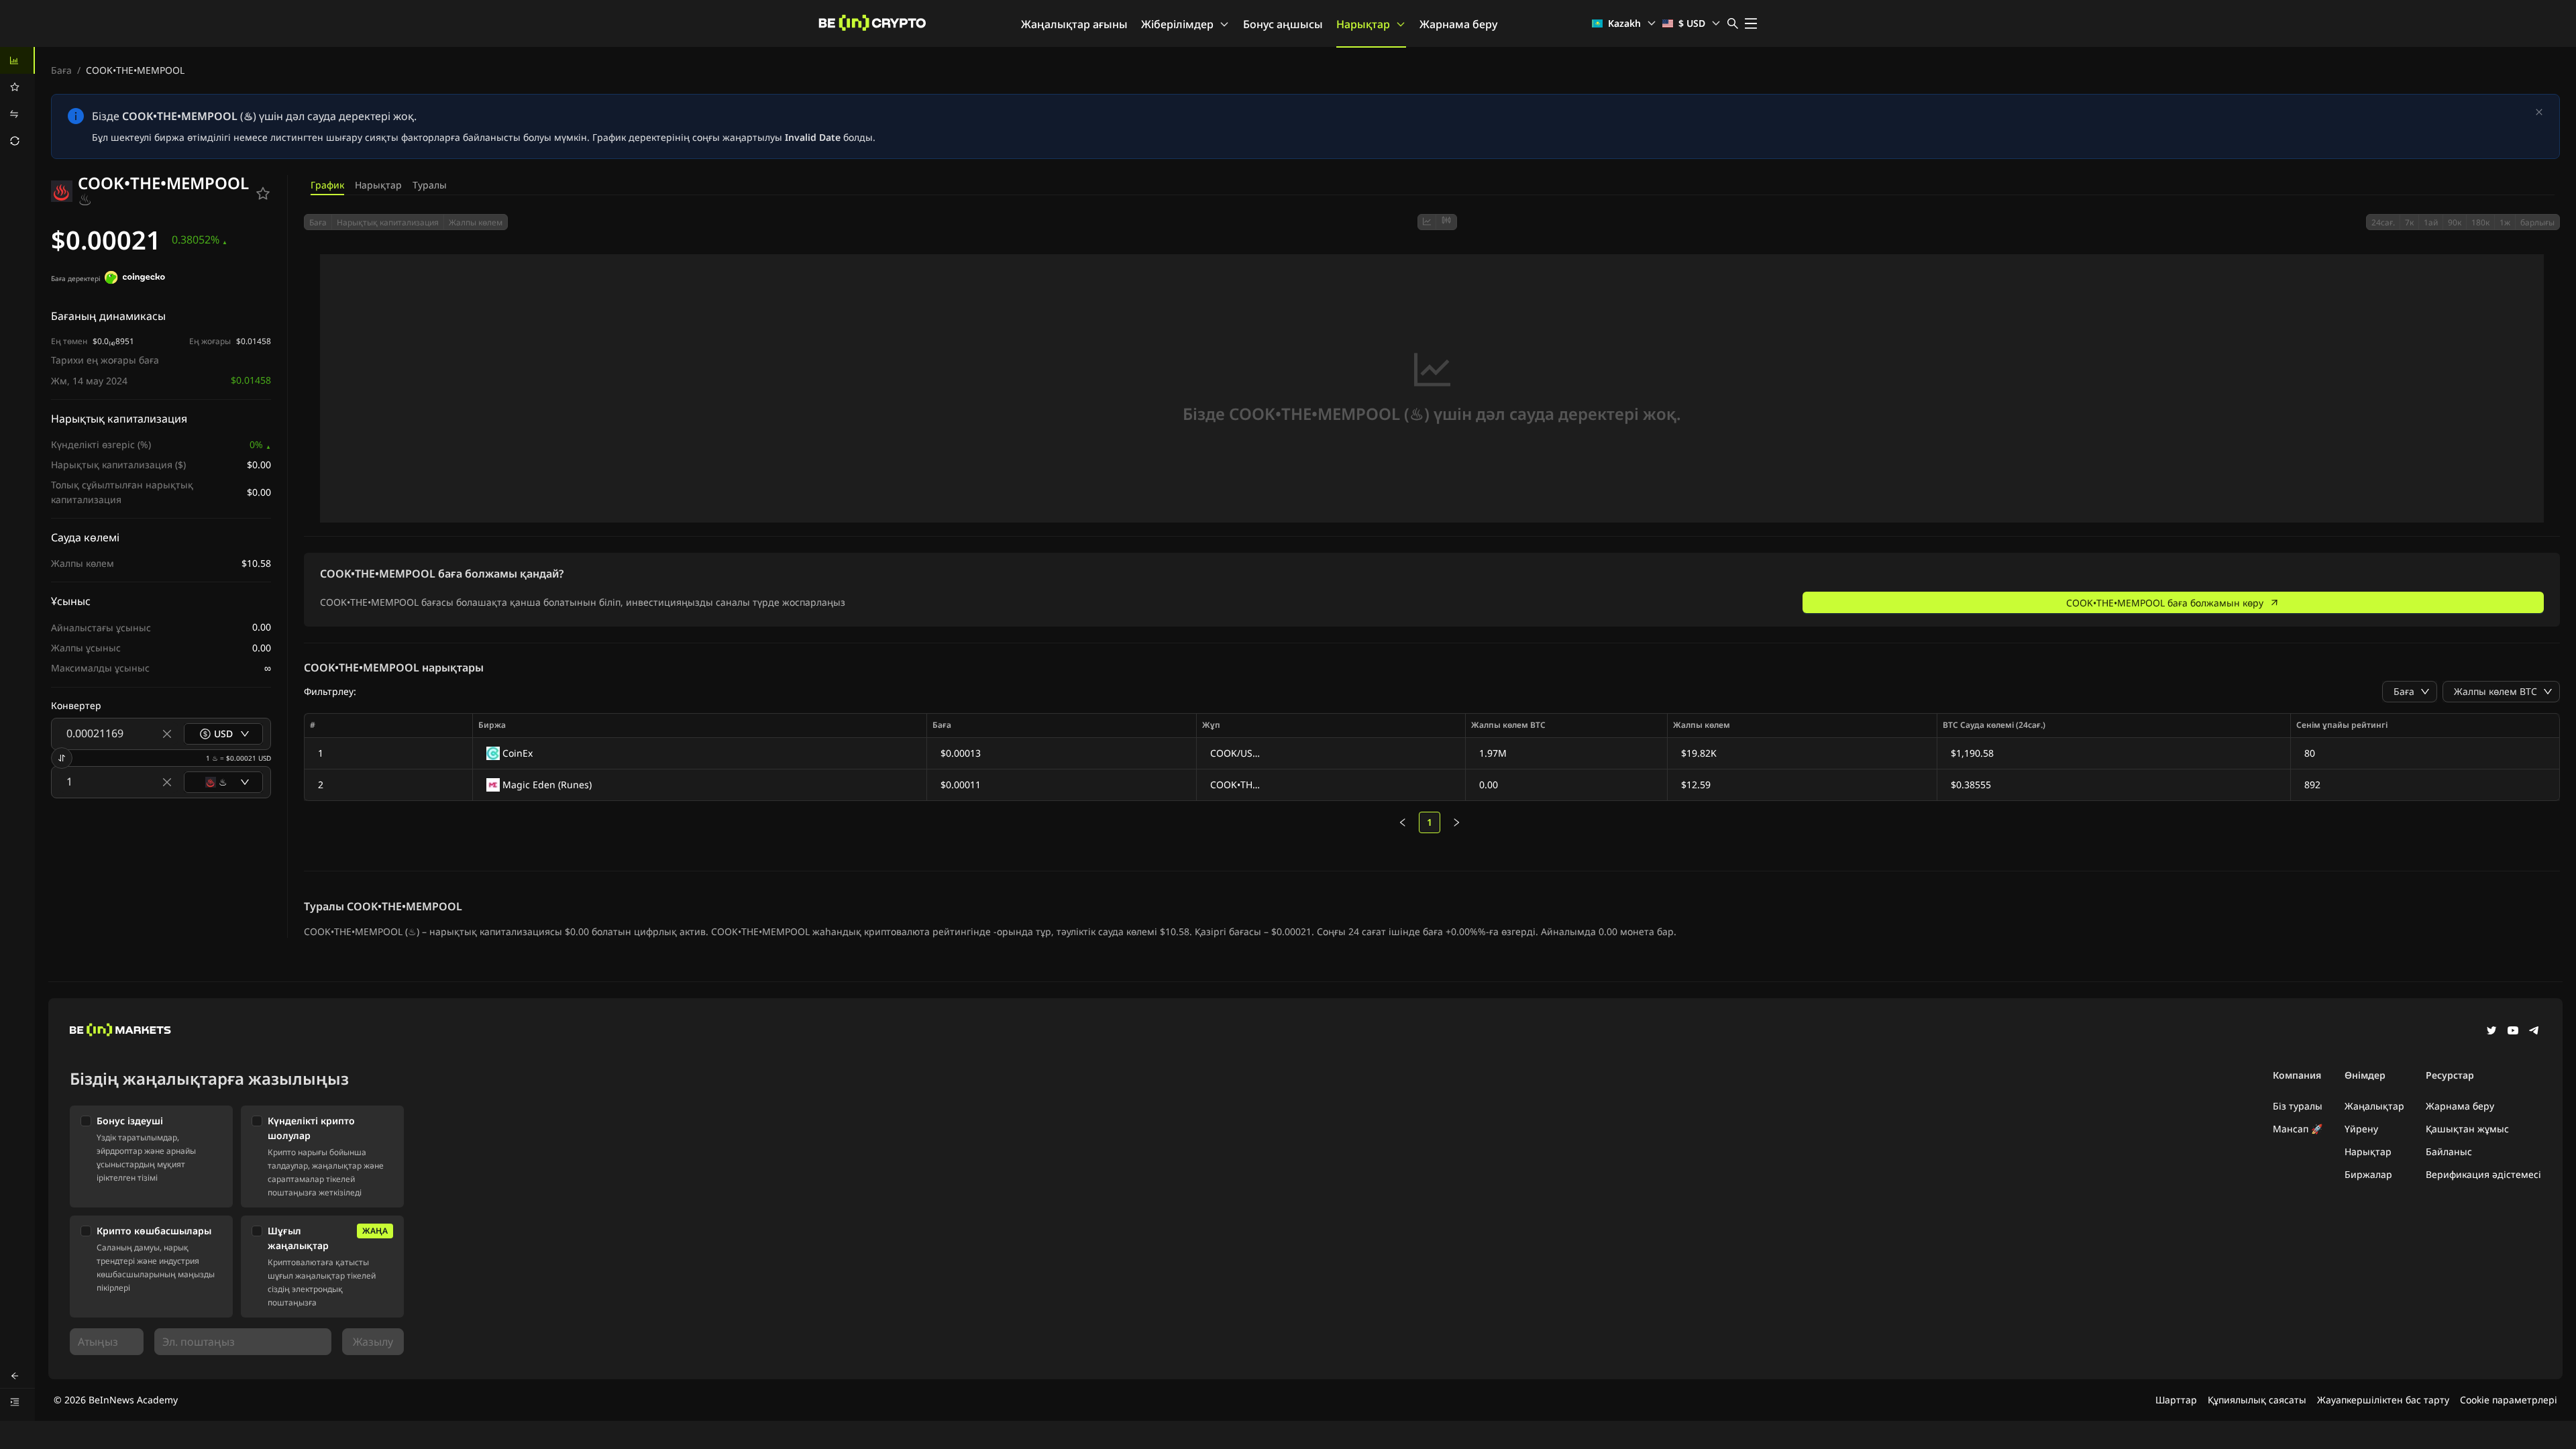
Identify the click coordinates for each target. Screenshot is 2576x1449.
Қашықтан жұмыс (2467, 1129)
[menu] (17, 101)
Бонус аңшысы (1283, 24)
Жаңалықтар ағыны (1074, 24)
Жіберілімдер (1177, 24)
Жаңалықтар (2374, 1106)
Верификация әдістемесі (2483, 1174)
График (327, 185)
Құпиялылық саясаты (2257, 1400)
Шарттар (2176, 1400)
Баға (61, 70)
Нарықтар (1363, 24)
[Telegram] (2534, 1032)
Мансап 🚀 (2298, 1129)
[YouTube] (2513, 1032)
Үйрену (2361, 1129)
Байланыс (2449, 1151)
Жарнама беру (1458, 24)
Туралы (430, 185)
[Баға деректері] (135, 279)
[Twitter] (2491, 1032)
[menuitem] (17, 60)
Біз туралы (2298, 1106)
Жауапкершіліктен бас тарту (2383, 1400)
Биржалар (2368, 1174)
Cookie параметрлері (2509, 1400)
